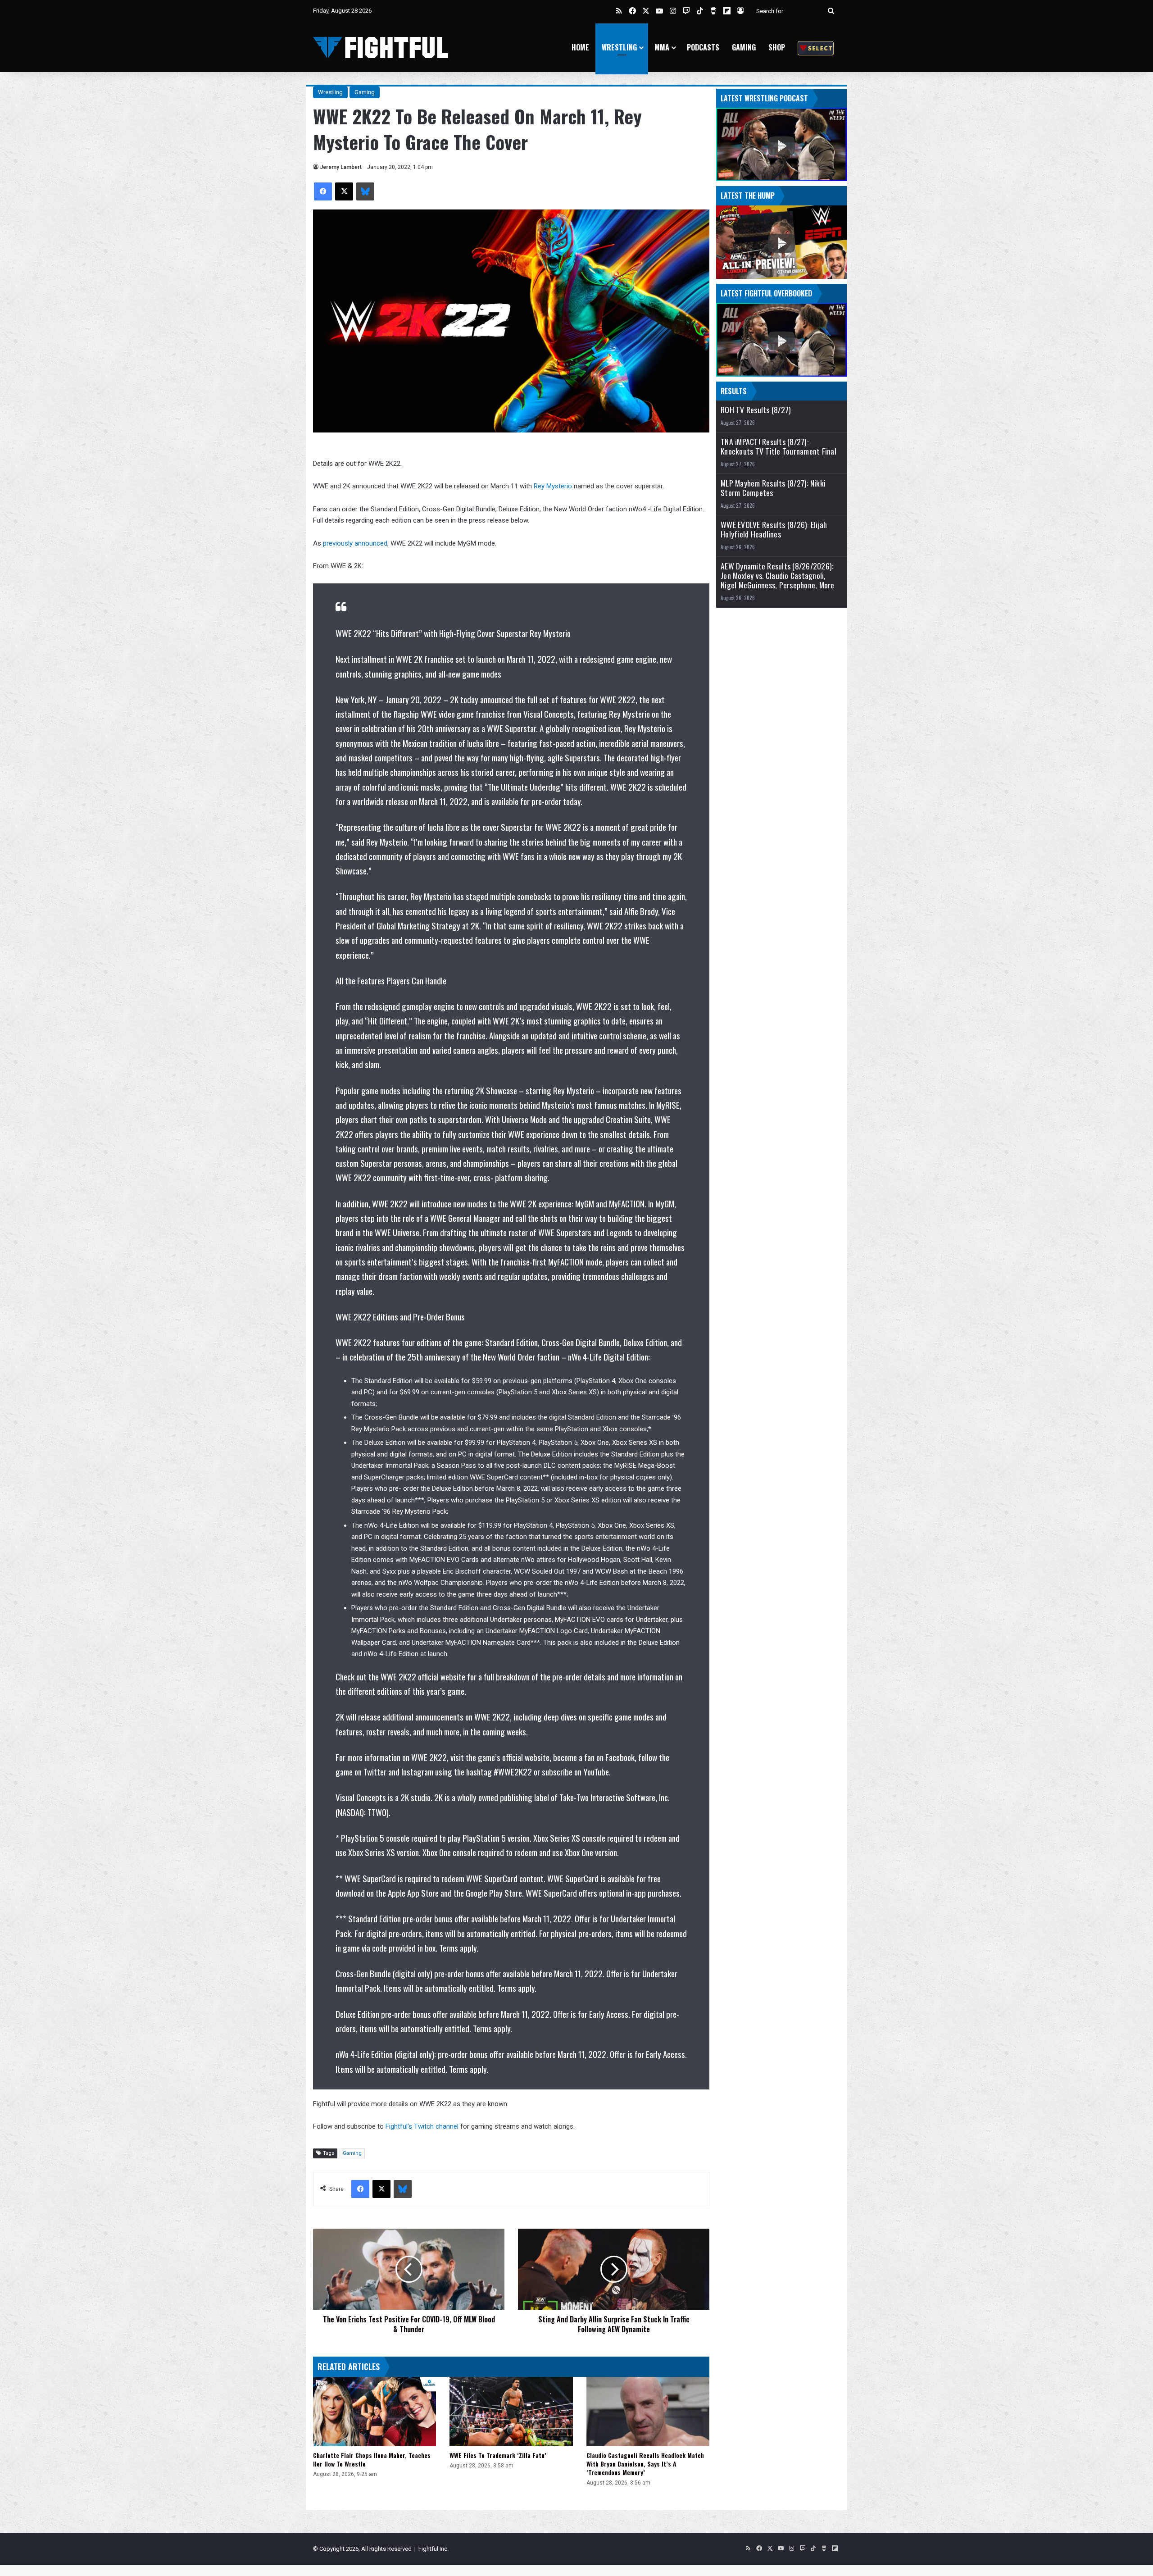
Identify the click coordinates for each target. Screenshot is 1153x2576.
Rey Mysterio (553, 486)
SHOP (777, 47)
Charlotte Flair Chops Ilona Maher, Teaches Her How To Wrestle (372, 2459)
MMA (662, 47)
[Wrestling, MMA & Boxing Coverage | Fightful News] (381, 48)
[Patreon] (816, 48)
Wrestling (619, 47)
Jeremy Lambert (341, 167)
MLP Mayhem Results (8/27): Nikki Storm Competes (773, 488)
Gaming (744, 47)
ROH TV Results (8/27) (756, 410)
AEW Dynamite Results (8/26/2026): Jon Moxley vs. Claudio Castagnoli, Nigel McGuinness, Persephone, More (778, 576)
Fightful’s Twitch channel (422, 2126)
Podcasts (703, 47)
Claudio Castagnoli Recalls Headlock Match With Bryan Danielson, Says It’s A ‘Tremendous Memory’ (645, 2464)
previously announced (355, 543)
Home (580, 47)
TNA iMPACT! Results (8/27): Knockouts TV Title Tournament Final (779, 446)
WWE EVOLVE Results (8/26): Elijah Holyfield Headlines (774, 529)
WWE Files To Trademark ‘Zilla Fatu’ (498, 2455)
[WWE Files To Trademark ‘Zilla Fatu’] (511, 2412)
